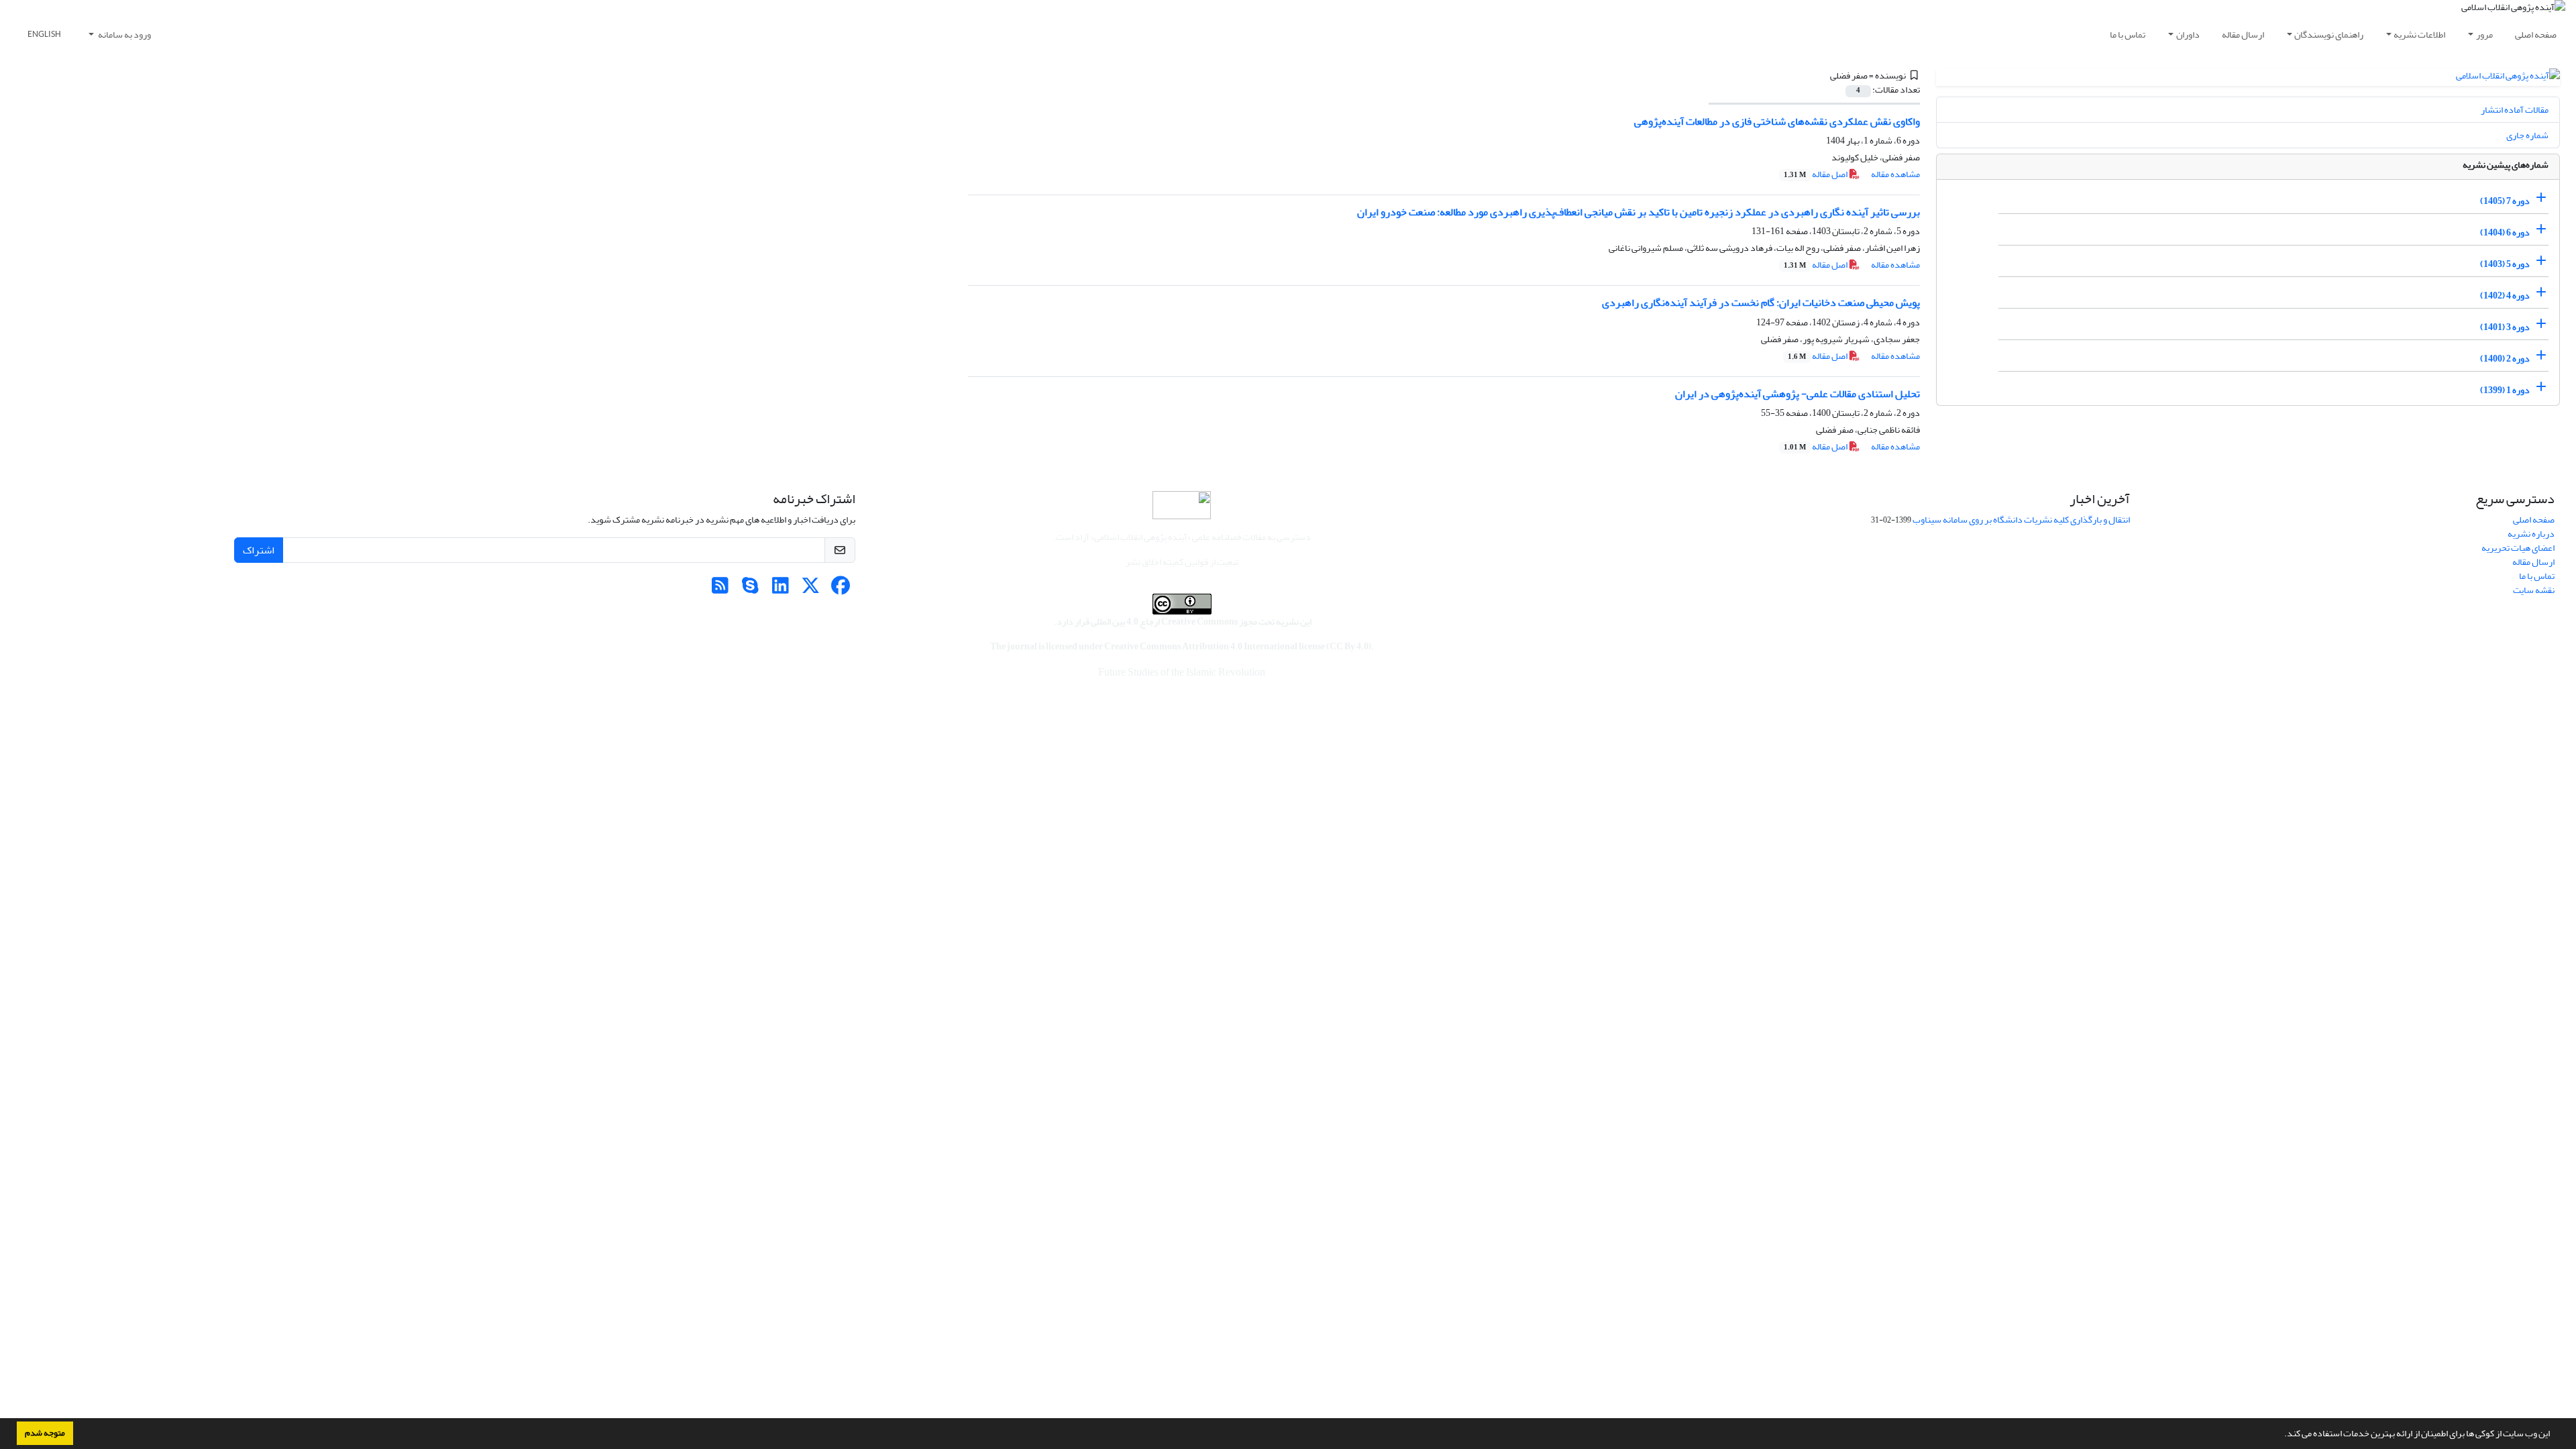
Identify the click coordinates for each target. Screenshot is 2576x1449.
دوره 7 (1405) (2505, 201)
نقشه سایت (2534, 590)
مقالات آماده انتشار (2515, 110)
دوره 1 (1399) (2505, 390)
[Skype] (750, 589)
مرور (2484, 35)
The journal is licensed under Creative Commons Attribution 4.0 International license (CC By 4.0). (1182, 646)
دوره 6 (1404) (2505, 232)
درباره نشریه (2531, 534)
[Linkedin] (781, 589)
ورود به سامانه (124, 35)
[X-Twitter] (811, 589)
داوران (2188, 35)
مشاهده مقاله (1895, 174)
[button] (2281, 1435)
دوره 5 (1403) (2505, 264)
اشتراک (259, 550)
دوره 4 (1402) (2505, 296)
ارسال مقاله (2243, 35)
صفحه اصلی (2536, 35)
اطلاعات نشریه (2419, 35)
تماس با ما (2128, 35)
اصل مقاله (1816, 174)
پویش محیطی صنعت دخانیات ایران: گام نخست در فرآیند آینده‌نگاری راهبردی (1761, 303)
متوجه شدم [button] (45, 1433)
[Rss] (720, 589)
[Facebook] (841, 589)
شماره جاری (2527, 135)
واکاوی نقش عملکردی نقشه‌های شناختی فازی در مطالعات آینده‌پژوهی (1777, 121)
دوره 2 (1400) (2505, 359)
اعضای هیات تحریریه (2518, 548)
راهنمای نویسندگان (2329, 35)
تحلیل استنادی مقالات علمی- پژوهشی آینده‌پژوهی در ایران (1797, 394)
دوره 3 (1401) (2505, 327)
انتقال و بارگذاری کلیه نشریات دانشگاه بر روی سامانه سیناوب (2021, 520)
